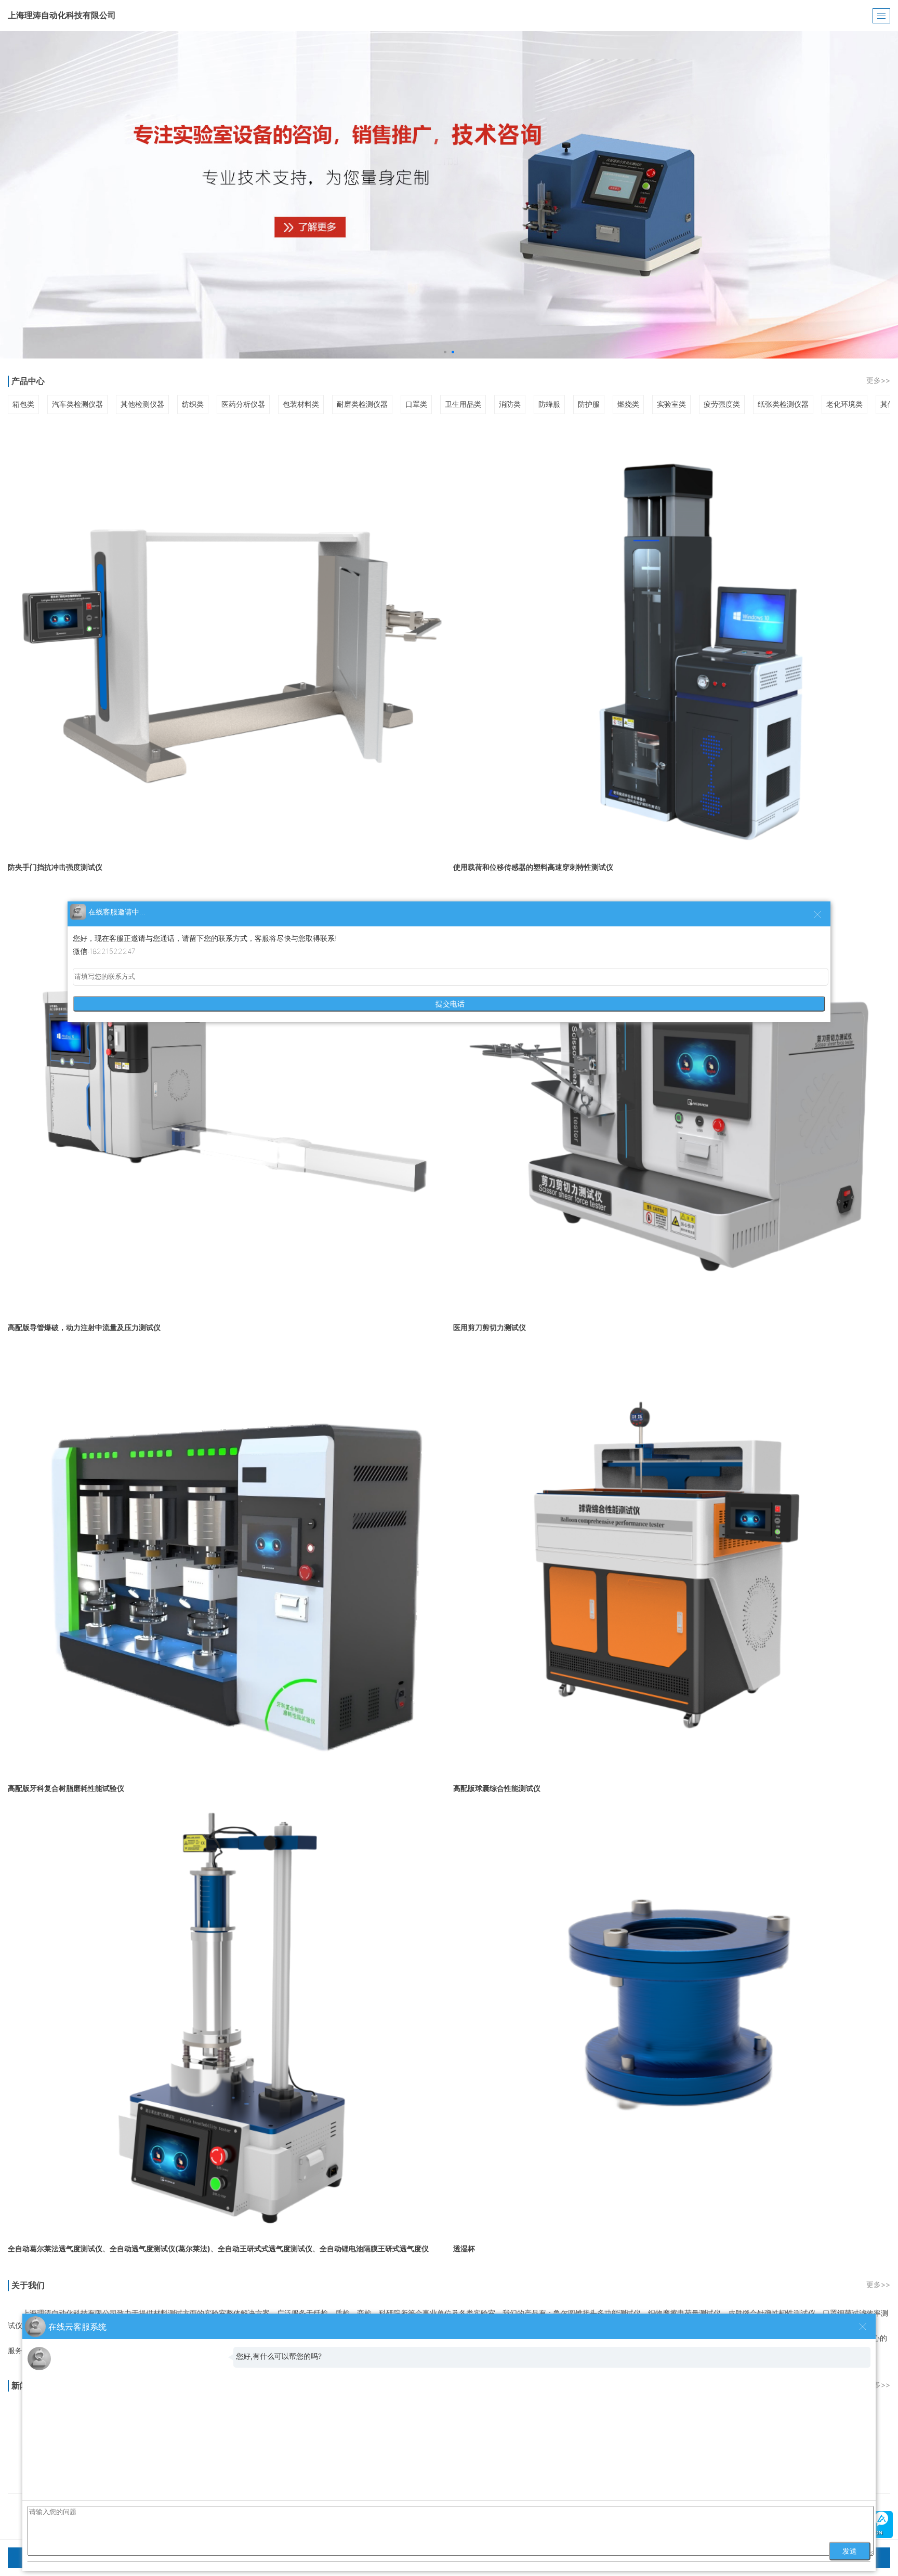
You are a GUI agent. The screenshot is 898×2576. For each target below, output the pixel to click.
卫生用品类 (463, 404)
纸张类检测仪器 (783, 404)
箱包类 (23, 404)
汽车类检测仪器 (77, 404)
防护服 (589, 404)
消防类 (510, 404)
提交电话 (449, 1004)
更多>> (878, 380)
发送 (850, 2551)
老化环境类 (844, 404)
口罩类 (416, 404)
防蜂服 (549, 404)
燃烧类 (628, 404)
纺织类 (193, 404)
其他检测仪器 (142, 404)
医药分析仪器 (243, 404)
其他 (888, 404)
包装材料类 (301, 404)
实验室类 (671, 404)
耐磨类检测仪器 (362, 404)
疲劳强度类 (722, 404)
